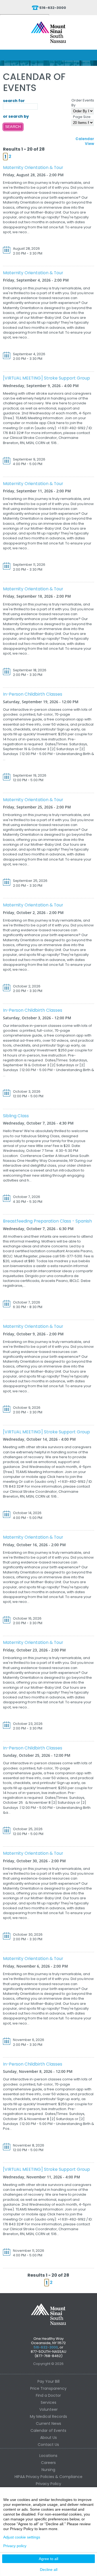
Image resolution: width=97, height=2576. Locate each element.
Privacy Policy (48, 2484)
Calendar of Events (48, 2431)
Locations (48, 2456)
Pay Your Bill (48, 2381)
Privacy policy (15, 2546)
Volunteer (48, 2409)
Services (48, 2402)
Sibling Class (16, 1116)
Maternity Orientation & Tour (33, 167)
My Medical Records (48, 2416)
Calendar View (85, 141)
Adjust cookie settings (22, 2537)
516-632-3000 (53, 8)
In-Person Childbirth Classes (33, 694)
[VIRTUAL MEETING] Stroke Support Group (46, 378)
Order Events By (83, 103)
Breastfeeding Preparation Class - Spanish (47, 1221)
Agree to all (48, 2559)
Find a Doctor (48, 2395)
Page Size (82, 117)
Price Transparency (48, 2388)
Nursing (48, 2470)
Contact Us (48, 2445)
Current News (48, 2423)
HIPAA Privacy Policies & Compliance (48, 2477)
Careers (48, 2463)
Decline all (49, 2570)
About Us (48, 2438)
